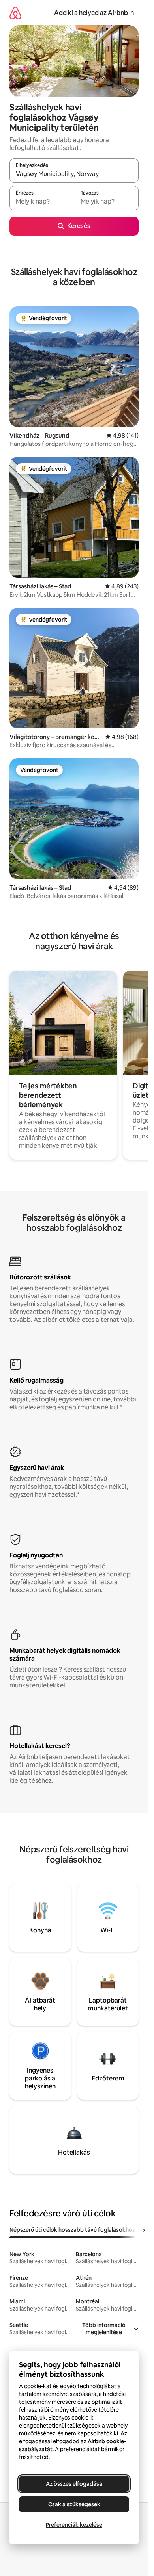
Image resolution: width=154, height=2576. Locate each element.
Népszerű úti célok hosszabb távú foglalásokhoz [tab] (72, 2230)
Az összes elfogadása (74, 2484)
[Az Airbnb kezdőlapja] (15, 13)
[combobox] (74, 174)
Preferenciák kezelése (74, 2525)
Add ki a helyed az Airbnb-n (94, 13)
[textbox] (42, 202)
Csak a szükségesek (74, 2504)
